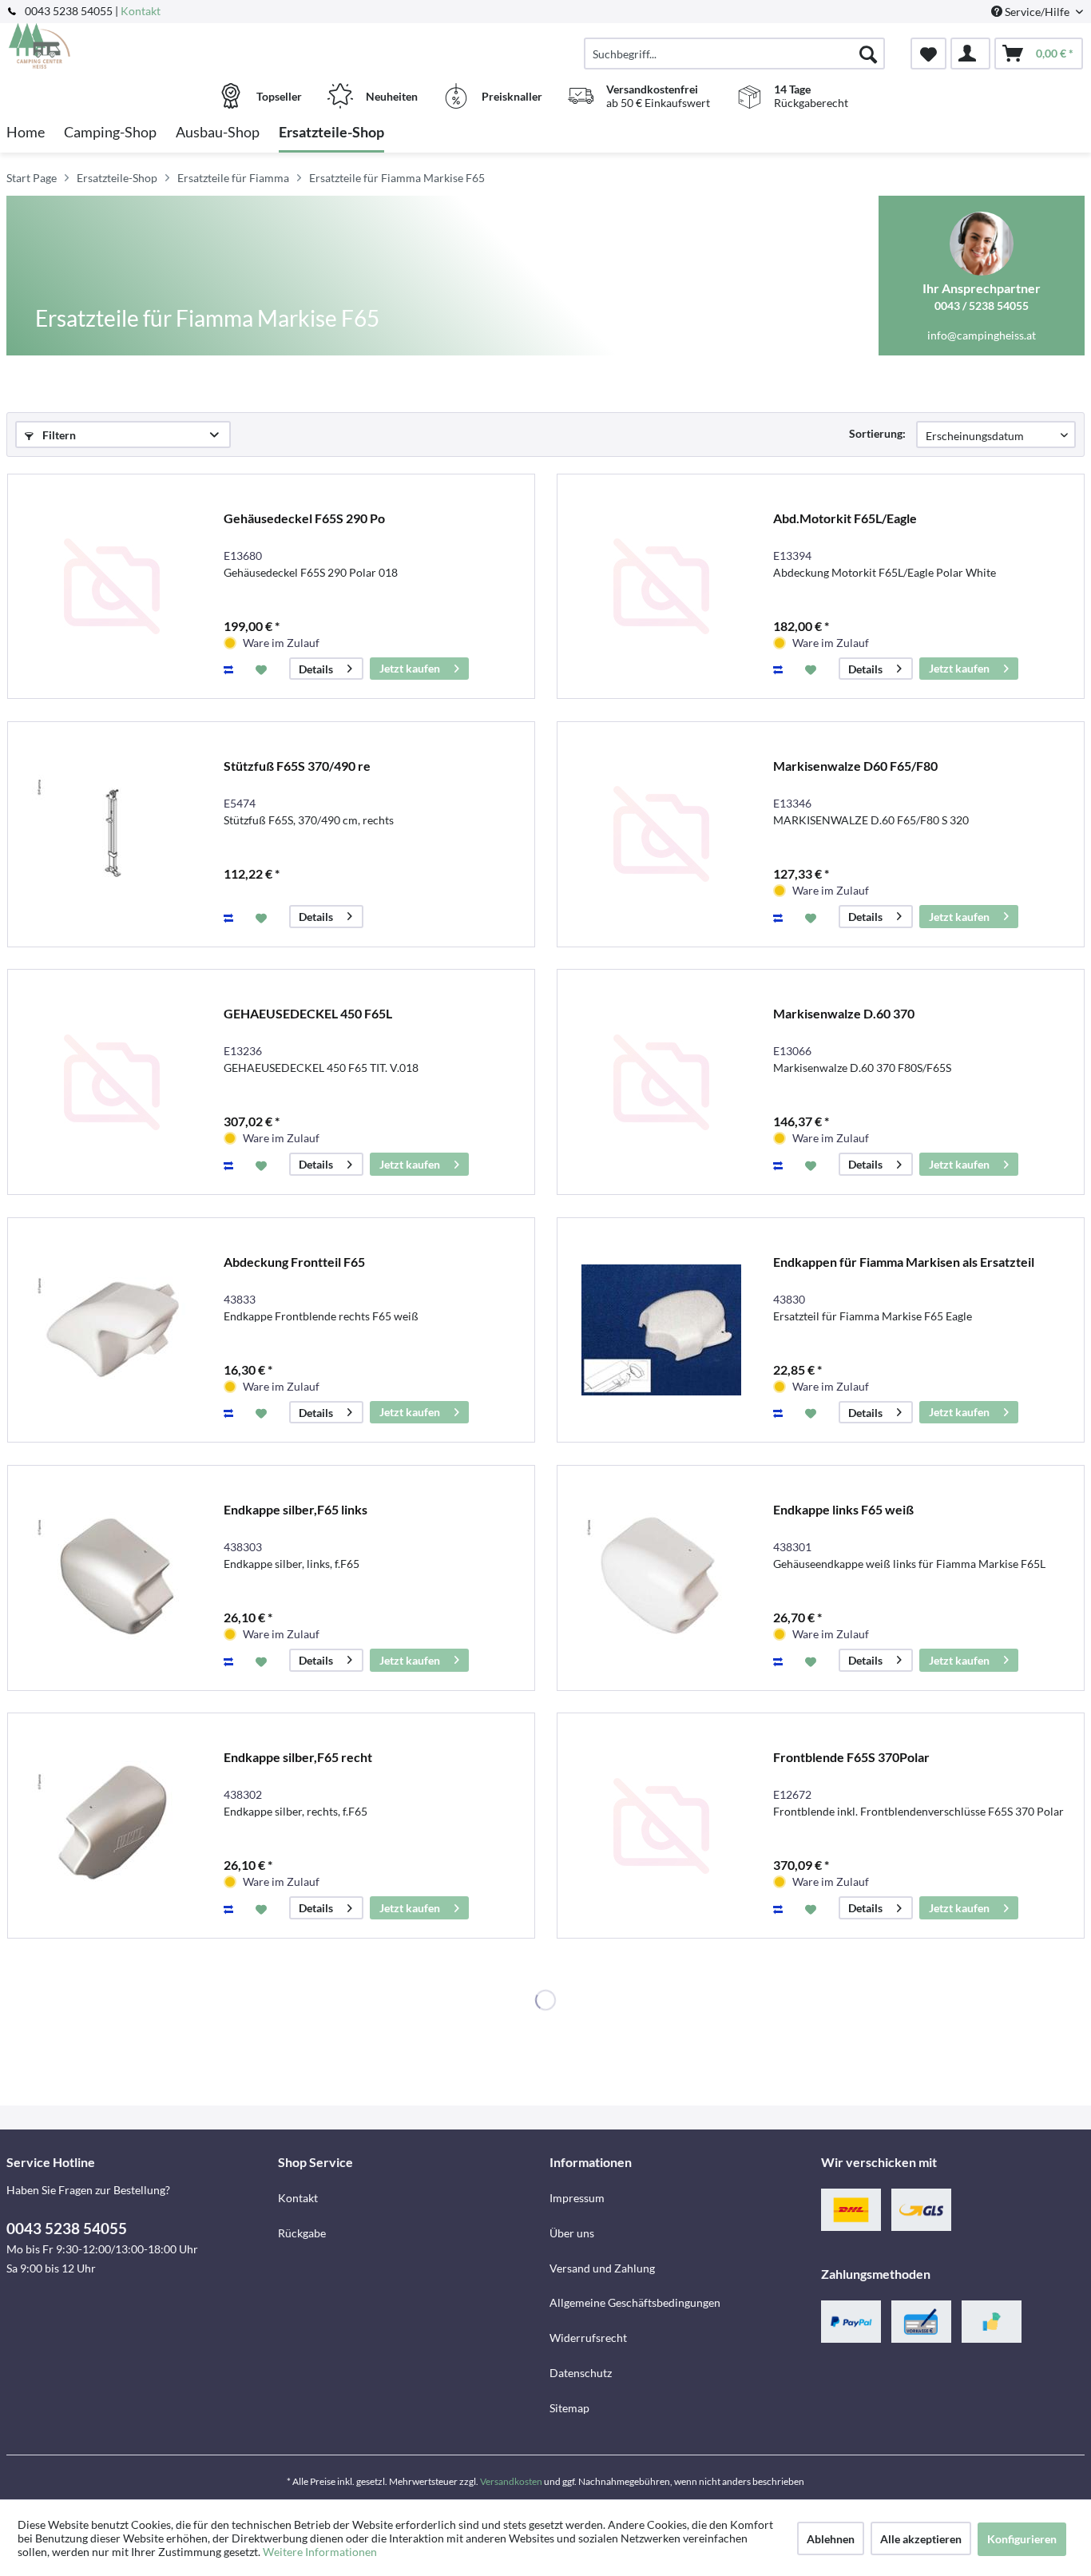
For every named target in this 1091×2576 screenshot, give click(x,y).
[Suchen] (868, 54)
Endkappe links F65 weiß (843, 1509)
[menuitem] (734, 54)
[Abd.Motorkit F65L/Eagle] (661, 587)
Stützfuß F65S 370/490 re (297, 766)
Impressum (577, 2198)
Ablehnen (831, 2539)
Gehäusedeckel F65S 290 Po (304, 518)
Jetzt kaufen (410, 668)
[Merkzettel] (928, 54)
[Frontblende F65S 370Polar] (661, 1826)
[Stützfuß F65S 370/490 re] (112, 834)
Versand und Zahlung (602, 2268)
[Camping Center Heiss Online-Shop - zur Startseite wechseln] (140, 46)
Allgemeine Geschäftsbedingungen (635, 2302)
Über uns (572, 2233)
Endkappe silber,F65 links (296, 1509)
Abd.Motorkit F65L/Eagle (845, 518)
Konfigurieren (1022, 2539)
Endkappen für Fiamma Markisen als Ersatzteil (904, 1262)
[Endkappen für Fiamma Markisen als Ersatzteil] (661, 1330)
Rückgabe (302, 2233)
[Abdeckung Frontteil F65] (112, 1330)
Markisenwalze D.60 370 (844, 1013)
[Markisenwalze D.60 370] (661, 1082)
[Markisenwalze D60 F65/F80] (661, 834)
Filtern (58, 435)
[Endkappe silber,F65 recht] (112, 1826)
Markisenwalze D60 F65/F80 (855, 766)
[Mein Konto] (970, 54)
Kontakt (141, 11)
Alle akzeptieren (921, 2539)
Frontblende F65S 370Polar (851, 1757)
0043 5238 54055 (67, 2228)
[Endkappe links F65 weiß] (661, 1578)
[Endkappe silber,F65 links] (112, 1578)
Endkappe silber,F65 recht (298, 1757)
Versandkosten (511, 2481)
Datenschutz (581, 2373)
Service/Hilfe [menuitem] (1037, 12)
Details (316, 669)
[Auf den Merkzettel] (263, 669)
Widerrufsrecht (588, 2338)
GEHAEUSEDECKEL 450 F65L (308, 1013)
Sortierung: (877, 433)
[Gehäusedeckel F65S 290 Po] (112, 587)
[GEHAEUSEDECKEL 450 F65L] (112, 1082)
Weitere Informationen (320, 2552)
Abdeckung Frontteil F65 (294, 1262)
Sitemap (569, 2408)
